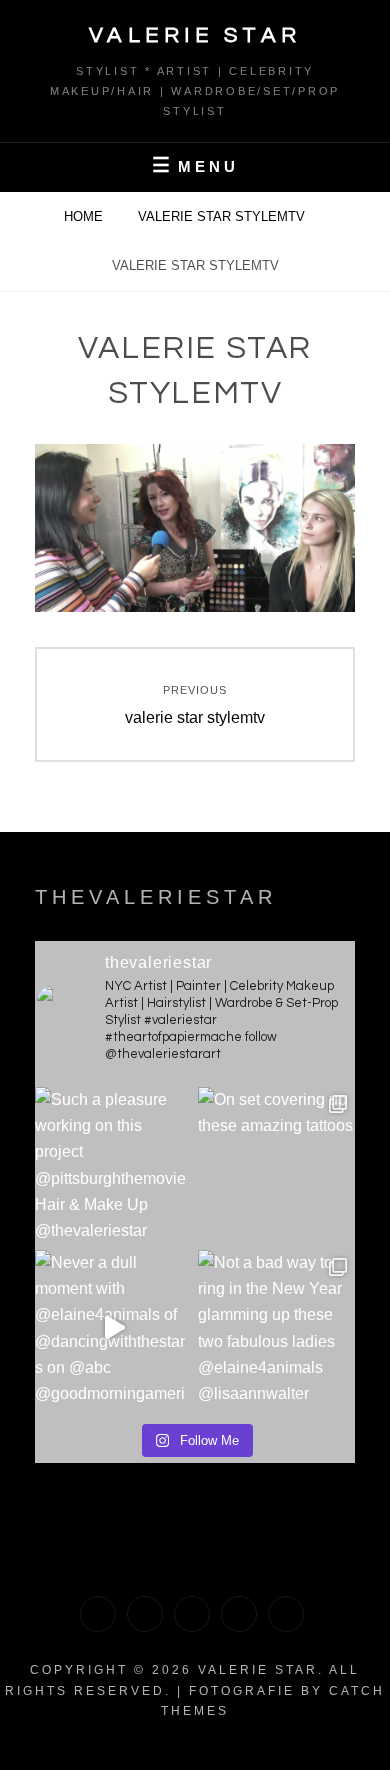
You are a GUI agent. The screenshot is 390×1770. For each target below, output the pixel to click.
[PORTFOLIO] (98, 1614)
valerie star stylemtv (223, 216)
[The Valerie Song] (239, 1614)
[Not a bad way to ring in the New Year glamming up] (276, 1328)
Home (85, 216)
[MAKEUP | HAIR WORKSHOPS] (145, 1614)
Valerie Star (195, 35)
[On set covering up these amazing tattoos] (276, 1165)
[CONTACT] (286, 1614)
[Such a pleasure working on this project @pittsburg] (113, 1165)
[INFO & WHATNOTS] (192, 1614)
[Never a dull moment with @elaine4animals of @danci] (113, 1328)
